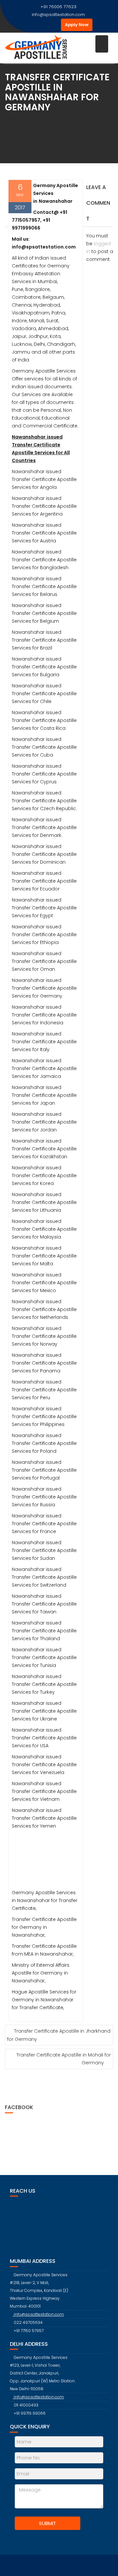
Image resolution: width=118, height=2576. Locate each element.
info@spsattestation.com (58, 15)
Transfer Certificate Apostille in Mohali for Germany (64, 2059)
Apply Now (77, 25)
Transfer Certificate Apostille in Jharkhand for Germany (59, 2035)
